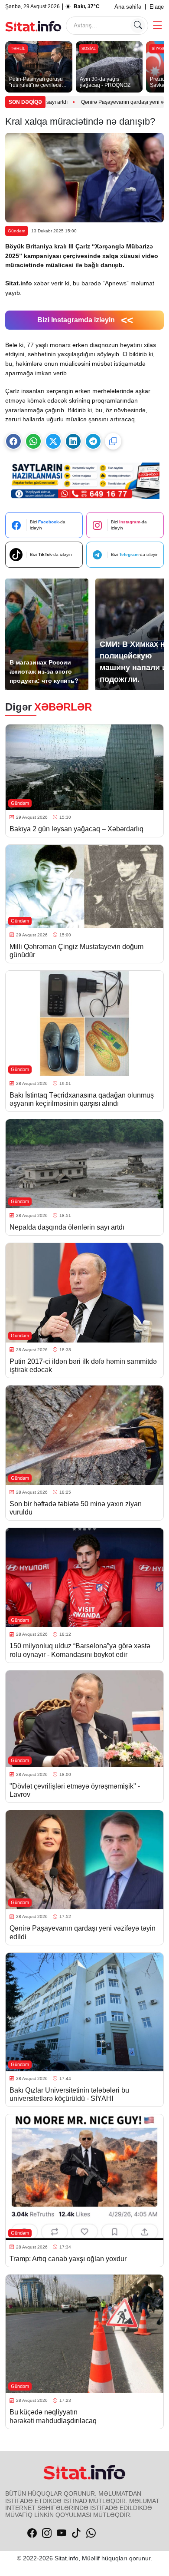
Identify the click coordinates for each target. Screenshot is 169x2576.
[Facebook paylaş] (13, 441)
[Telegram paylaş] (93, 441)
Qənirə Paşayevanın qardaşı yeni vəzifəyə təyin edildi (77, 102)
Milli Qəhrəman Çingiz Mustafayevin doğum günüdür (76, 951)
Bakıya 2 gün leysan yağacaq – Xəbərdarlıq (76, 829)
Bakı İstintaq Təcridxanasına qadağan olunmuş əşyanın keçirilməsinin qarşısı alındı (82, 1099)
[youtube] (62, 2533)
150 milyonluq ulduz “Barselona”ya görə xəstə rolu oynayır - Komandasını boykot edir (80, 1650)
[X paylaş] (53, 441)
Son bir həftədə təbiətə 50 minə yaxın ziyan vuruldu (76, 1508)
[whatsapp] (91, 2533)
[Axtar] (138, 26)
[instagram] (47, 2533)
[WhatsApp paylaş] (33, 441)
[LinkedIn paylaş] (73, 441)
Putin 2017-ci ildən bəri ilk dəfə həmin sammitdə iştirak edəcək (83, 1366)
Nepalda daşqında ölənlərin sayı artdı (67, 1227)
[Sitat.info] (33, 25)
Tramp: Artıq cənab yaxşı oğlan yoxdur (69, 2259)
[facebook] (32, 2533)
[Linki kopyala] (113, 441)
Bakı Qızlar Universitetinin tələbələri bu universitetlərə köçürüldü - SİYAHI (69, 2094)
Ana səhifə (128, 7)
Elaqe (157, 7)
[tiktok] (76, 2533)
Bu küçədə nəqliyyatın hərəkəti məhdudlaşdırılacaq (53, 2416)
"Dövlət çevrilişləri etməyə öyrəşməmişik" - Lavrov (75, 1790)
